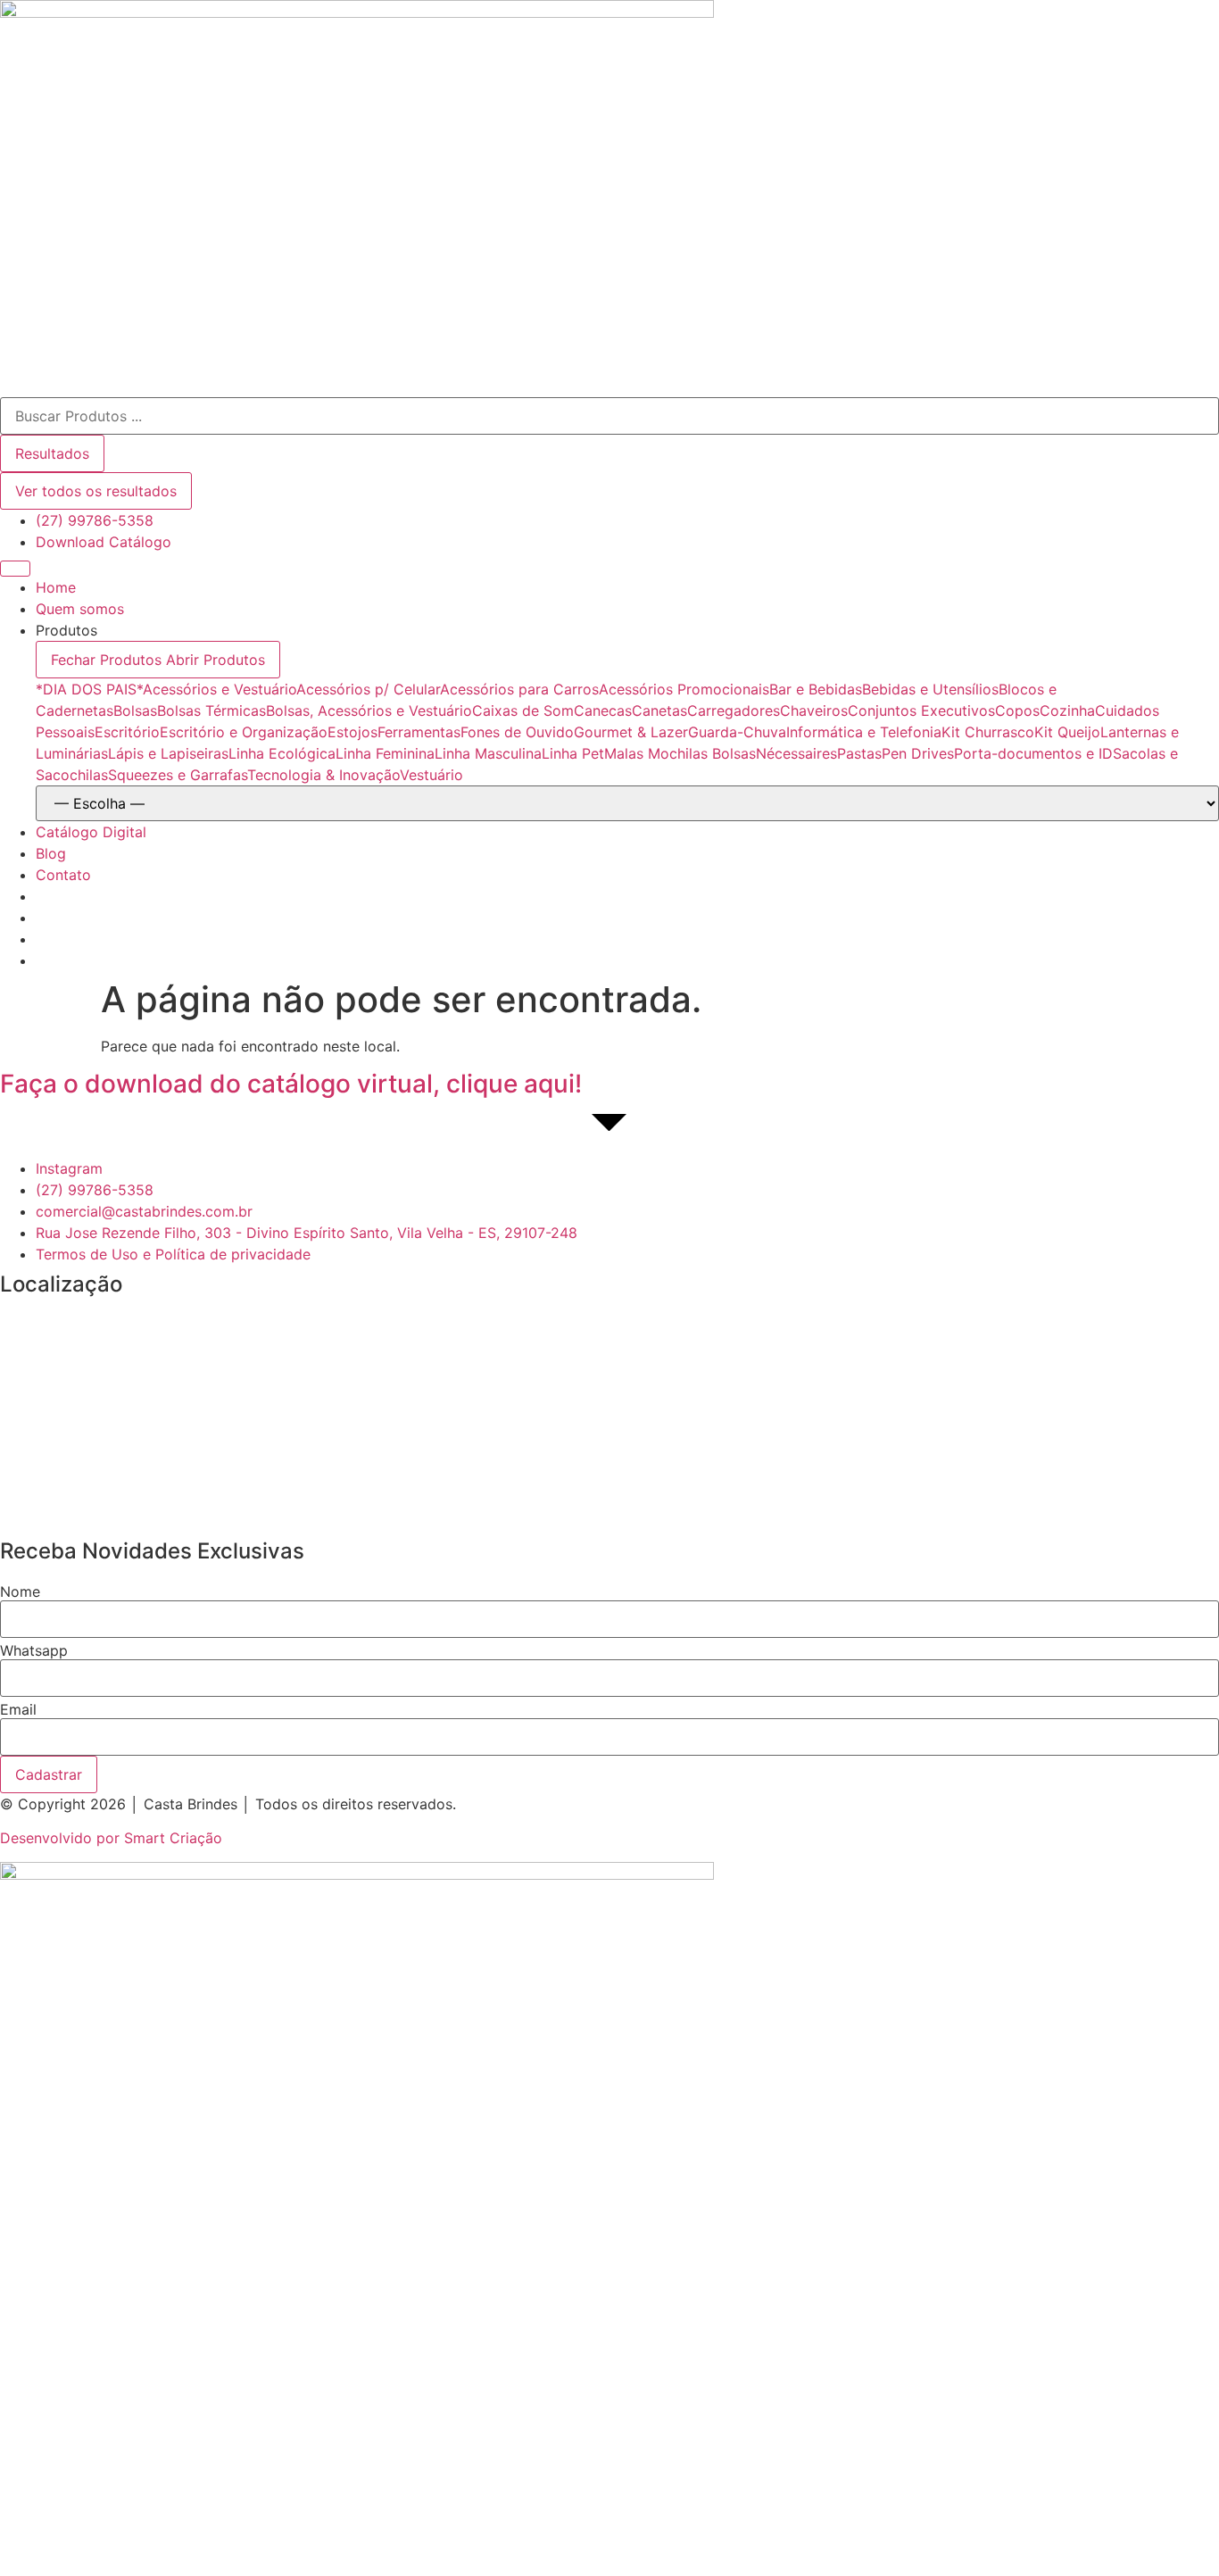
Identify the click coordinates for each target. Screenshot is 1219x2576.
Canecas (603, 710)
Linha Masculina (488, 753)
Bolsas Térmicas (211, 710)
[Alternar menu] (15, 569)
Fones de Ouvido (517, 732)
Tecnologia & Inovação (323, 775)
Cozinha (1067, 710)
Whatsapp (34, 1650)
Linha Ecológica (282, 753)
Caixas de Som (523, 710)
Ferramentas (419, 732)
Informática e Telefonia (864, 732)
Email (18, 1709)
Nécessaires (796, 753)
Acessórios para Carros (519, 689)
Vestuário (431, 775)
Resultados (52, 453)
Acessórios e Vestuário (220, 689)
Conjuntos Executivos (921, 710)
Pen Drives (918, 753)
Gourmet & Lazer (631, 732)
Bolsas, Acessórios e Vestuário (369, 710)
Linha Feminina (385, 753)
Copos (1017, 710)
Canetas (659, 710)
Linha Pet (573, 753)
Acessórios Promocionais (684, 689)
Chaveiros (814, 710)
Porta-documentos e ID (1033, 753)
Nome (20, 1591)
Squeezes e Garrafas (178, 775)
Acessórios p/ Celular (368, 689)
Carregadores (734, 710)
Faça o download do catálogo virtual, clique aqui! (291, 1084)
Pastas (859, 753)
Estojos (352, 732)
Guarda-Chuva (737, 732)
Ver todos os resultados (96, 491)
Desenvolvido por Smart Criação (111, 1838)
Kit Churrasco (988, 732)
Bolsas (135, 710)
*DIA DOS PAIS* (89, 689)
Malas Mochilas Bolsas (680, 753)
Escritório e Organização (244, 732)
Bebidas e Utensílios (930, 689)
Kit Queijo (1067, 732)
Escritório (127, 732)
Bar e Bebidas (816, 689)
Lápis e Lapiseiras (168, 753)
